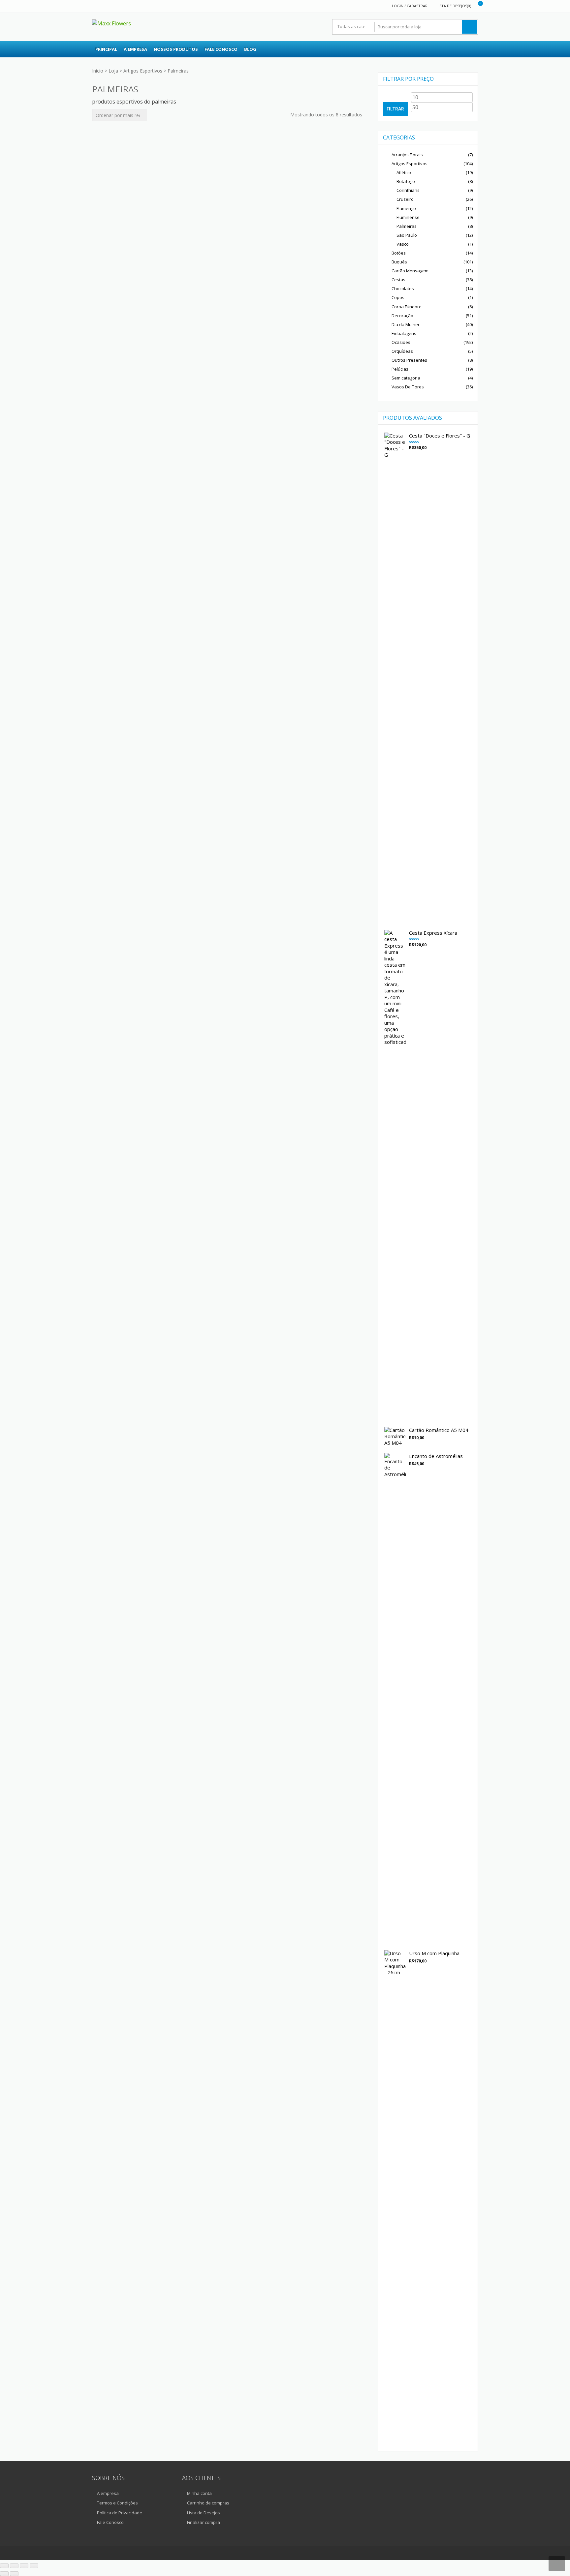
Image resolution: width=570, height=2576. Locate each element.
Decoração (402, 316)
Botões (399, 253)
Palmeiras (407, 226)
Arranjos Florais (407, 155)
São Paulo (407, 235)
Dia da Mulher (406, 324)
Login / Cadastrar (410, 6)
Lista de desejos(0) (454, 6)
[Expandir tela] (14, 2566)
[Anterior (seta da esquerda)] (4, 2574)
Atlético (404, 172)
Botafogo (406, 181)
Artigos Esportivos (143, 71)
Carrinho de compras (208, 2503)
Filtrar (395, 109)
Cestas (398, 280)
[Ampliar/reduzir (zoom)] (4, 2566)
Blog (250, 49)
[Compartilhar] (24, 2566)
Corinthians (408, 190)
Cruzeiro (405, 199)
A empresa (135, 49)
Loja (113, 71)
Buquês (399, 262)
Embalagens (404, 333)
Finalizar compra (204, 2522)
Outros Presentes (409, 360)
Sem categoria (406, 378)
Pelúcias (400, 369)
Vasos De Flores (408, 387)
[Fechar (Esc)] (34, 2566)
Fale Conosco (221, 49)
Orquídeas (402, 351)
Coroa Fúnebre (407, 307)
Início (98, 71)
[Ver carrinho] (476, 6)
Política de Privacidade (120, 2513)
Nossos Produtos (176, 49)
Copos (398, 297)
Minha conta (199, 2493)
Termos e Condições (117, 2503)
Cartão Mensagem (410, 271)
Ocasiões (401, 342)
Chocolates (403, 288)
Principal (106, 49)
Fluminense (408, 217)
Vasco (403, 244)
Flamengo (406, 208)
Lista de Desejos (204, 2513)
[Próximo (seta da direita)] (14, 2574)
